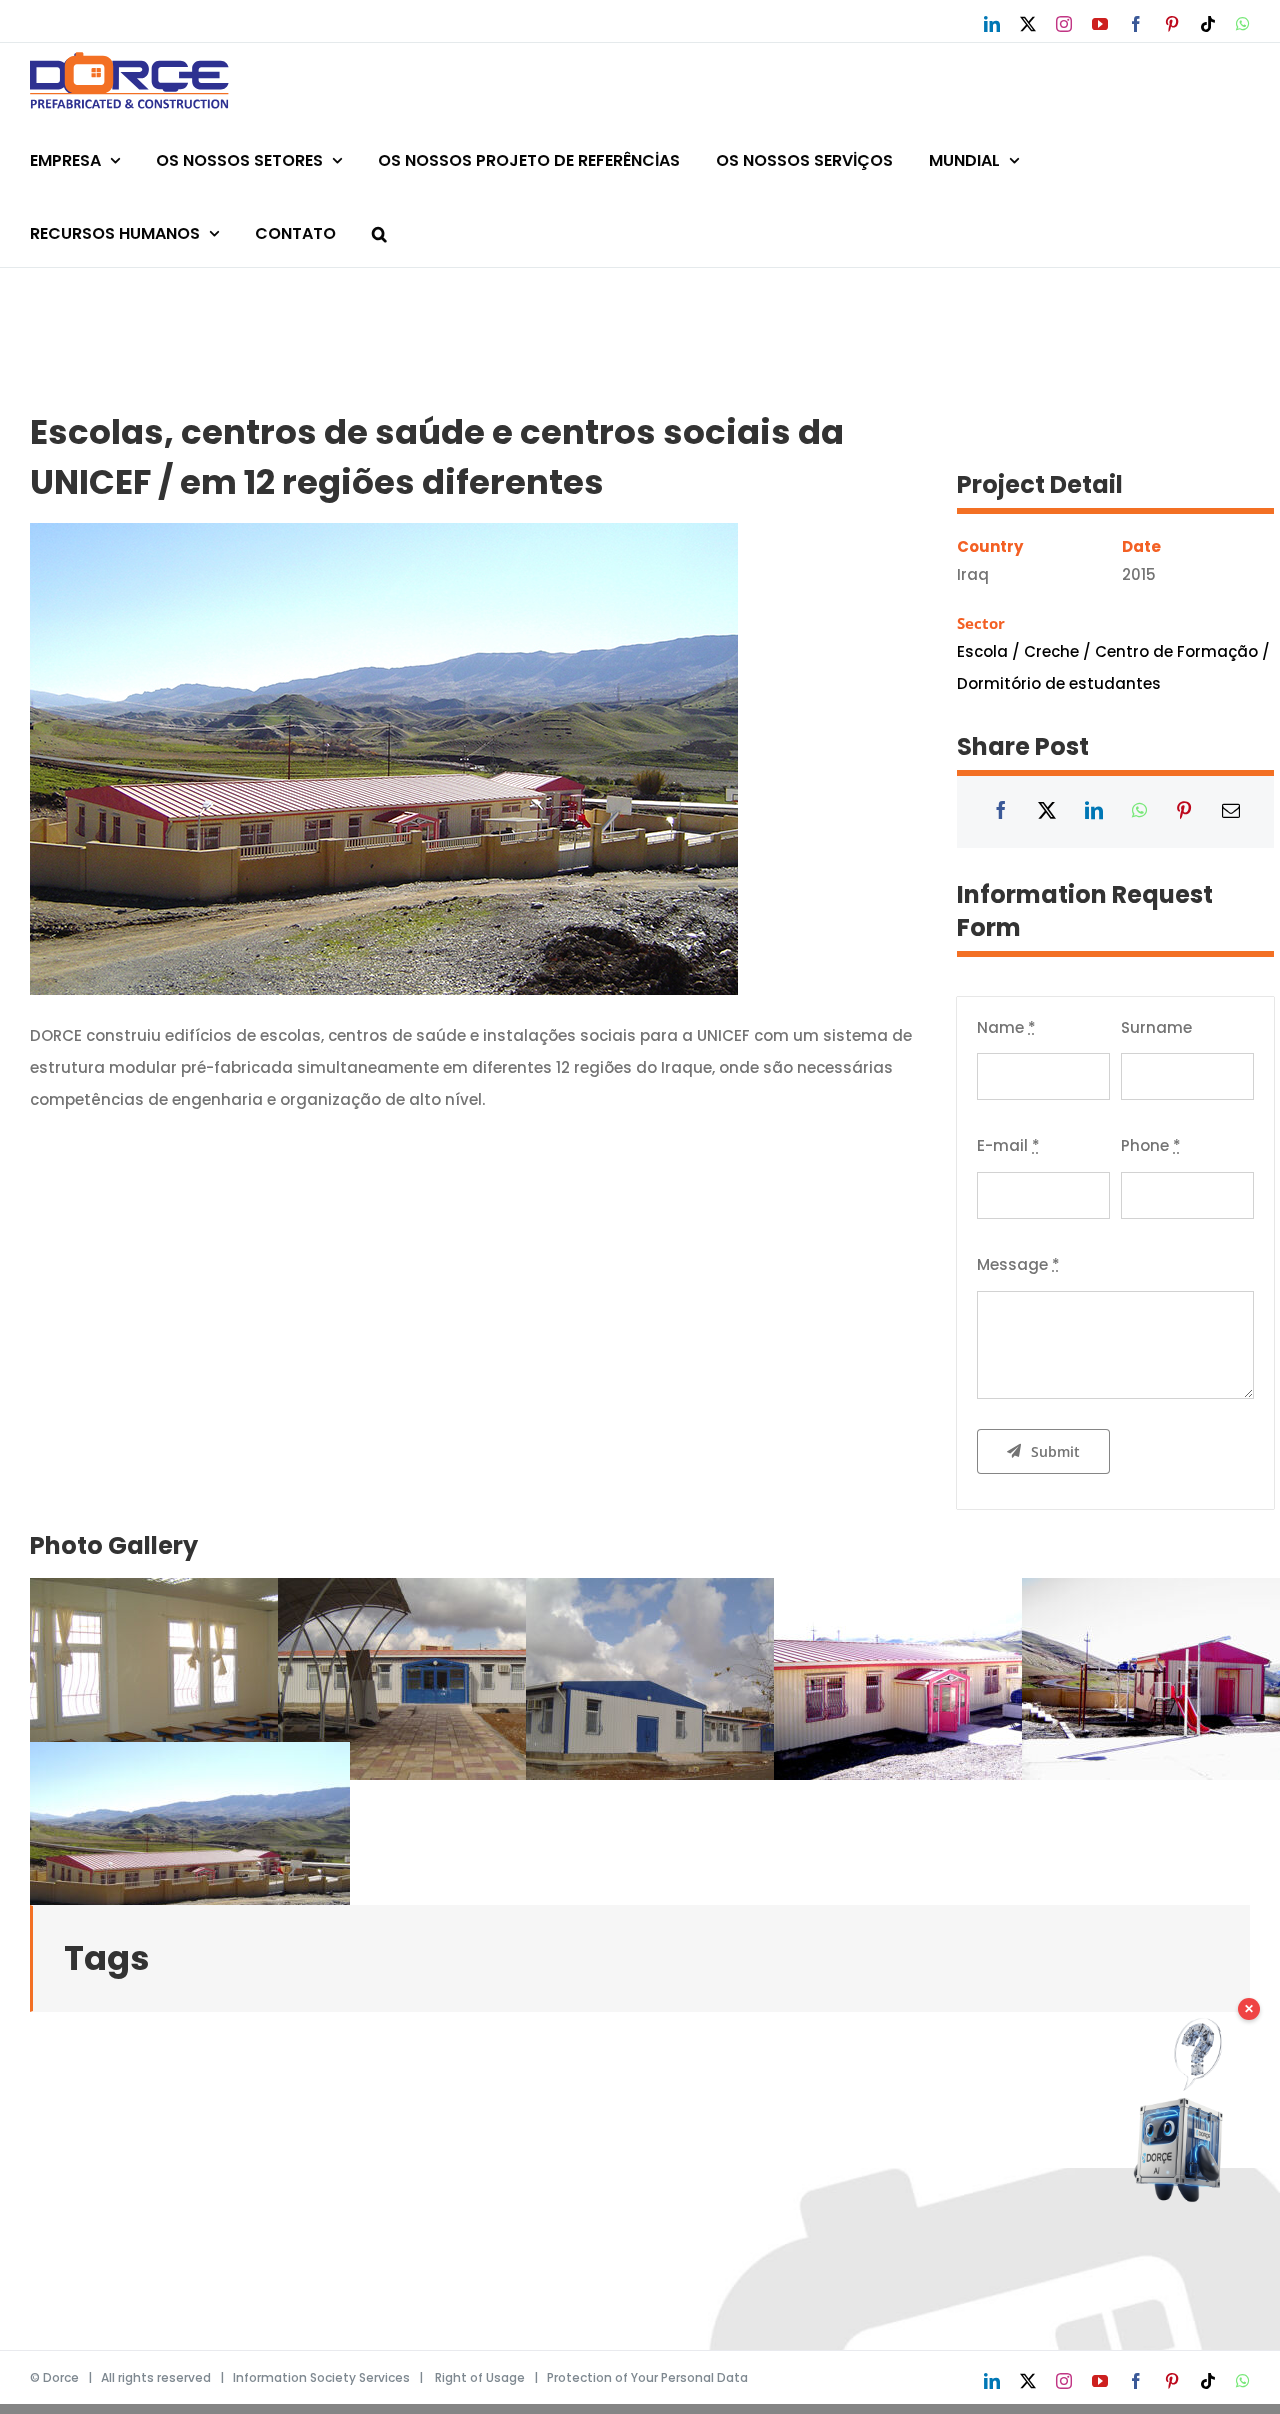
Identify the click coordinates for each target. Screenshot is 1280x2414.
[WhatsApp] (1139, 812)
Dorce (61, 2377)
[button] (379, 230)
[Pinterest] (1184, 812)
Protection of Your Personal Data (647, 2377)
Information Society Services (321, 2377)
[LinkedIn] (1094, 812)
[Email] (1231, 812)
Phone (1151, 1145)
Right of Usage (480, 2377)
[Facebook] (1001, 812)
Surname (1156, 1027)
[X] (1047, 812)
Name (1006, 1027)
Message (1018, 1264)
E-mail (1008, 1145)
